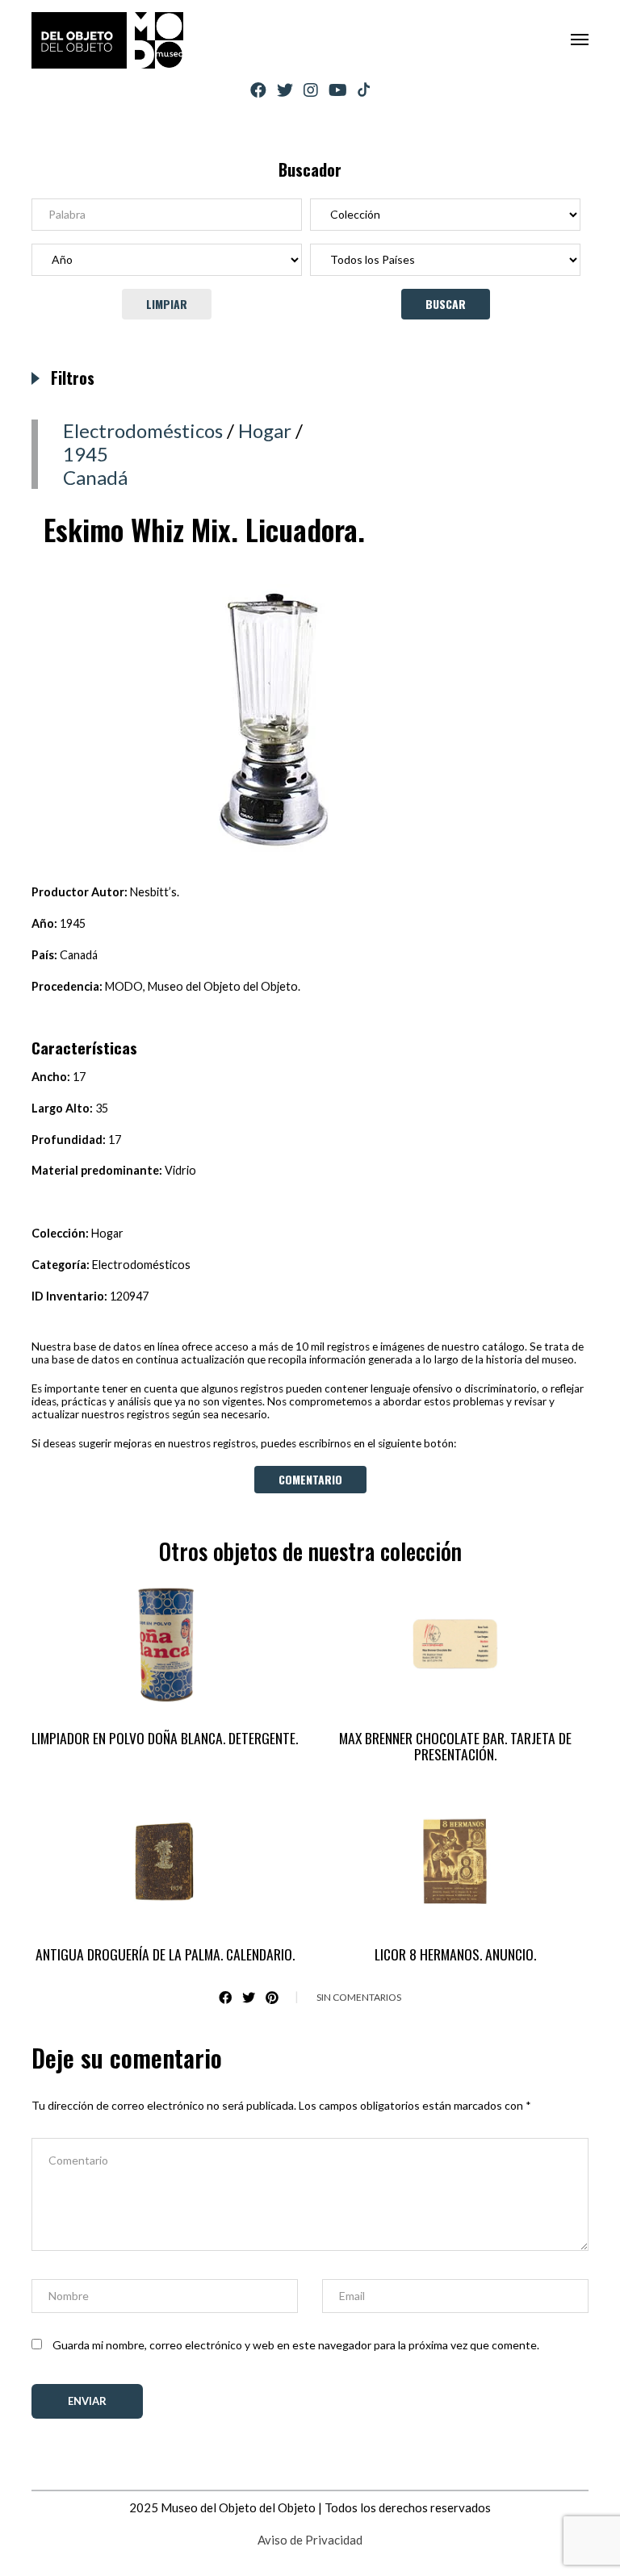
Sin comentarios (359, 1997)
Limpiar (167, 304)
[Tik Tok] (364, 90)
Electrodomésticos (143, 430)
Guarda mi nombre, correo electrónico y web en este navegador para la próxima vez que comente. (296, 2345)
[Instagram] (311, 90)
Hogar (265, 430)
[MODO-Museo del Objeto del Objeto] (107, 40)
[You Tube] (338, 90)
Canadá (95, 477)
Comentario (310, 1479)
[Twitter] (285, 90)
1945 (86, 454)
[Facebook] (258, 90)
